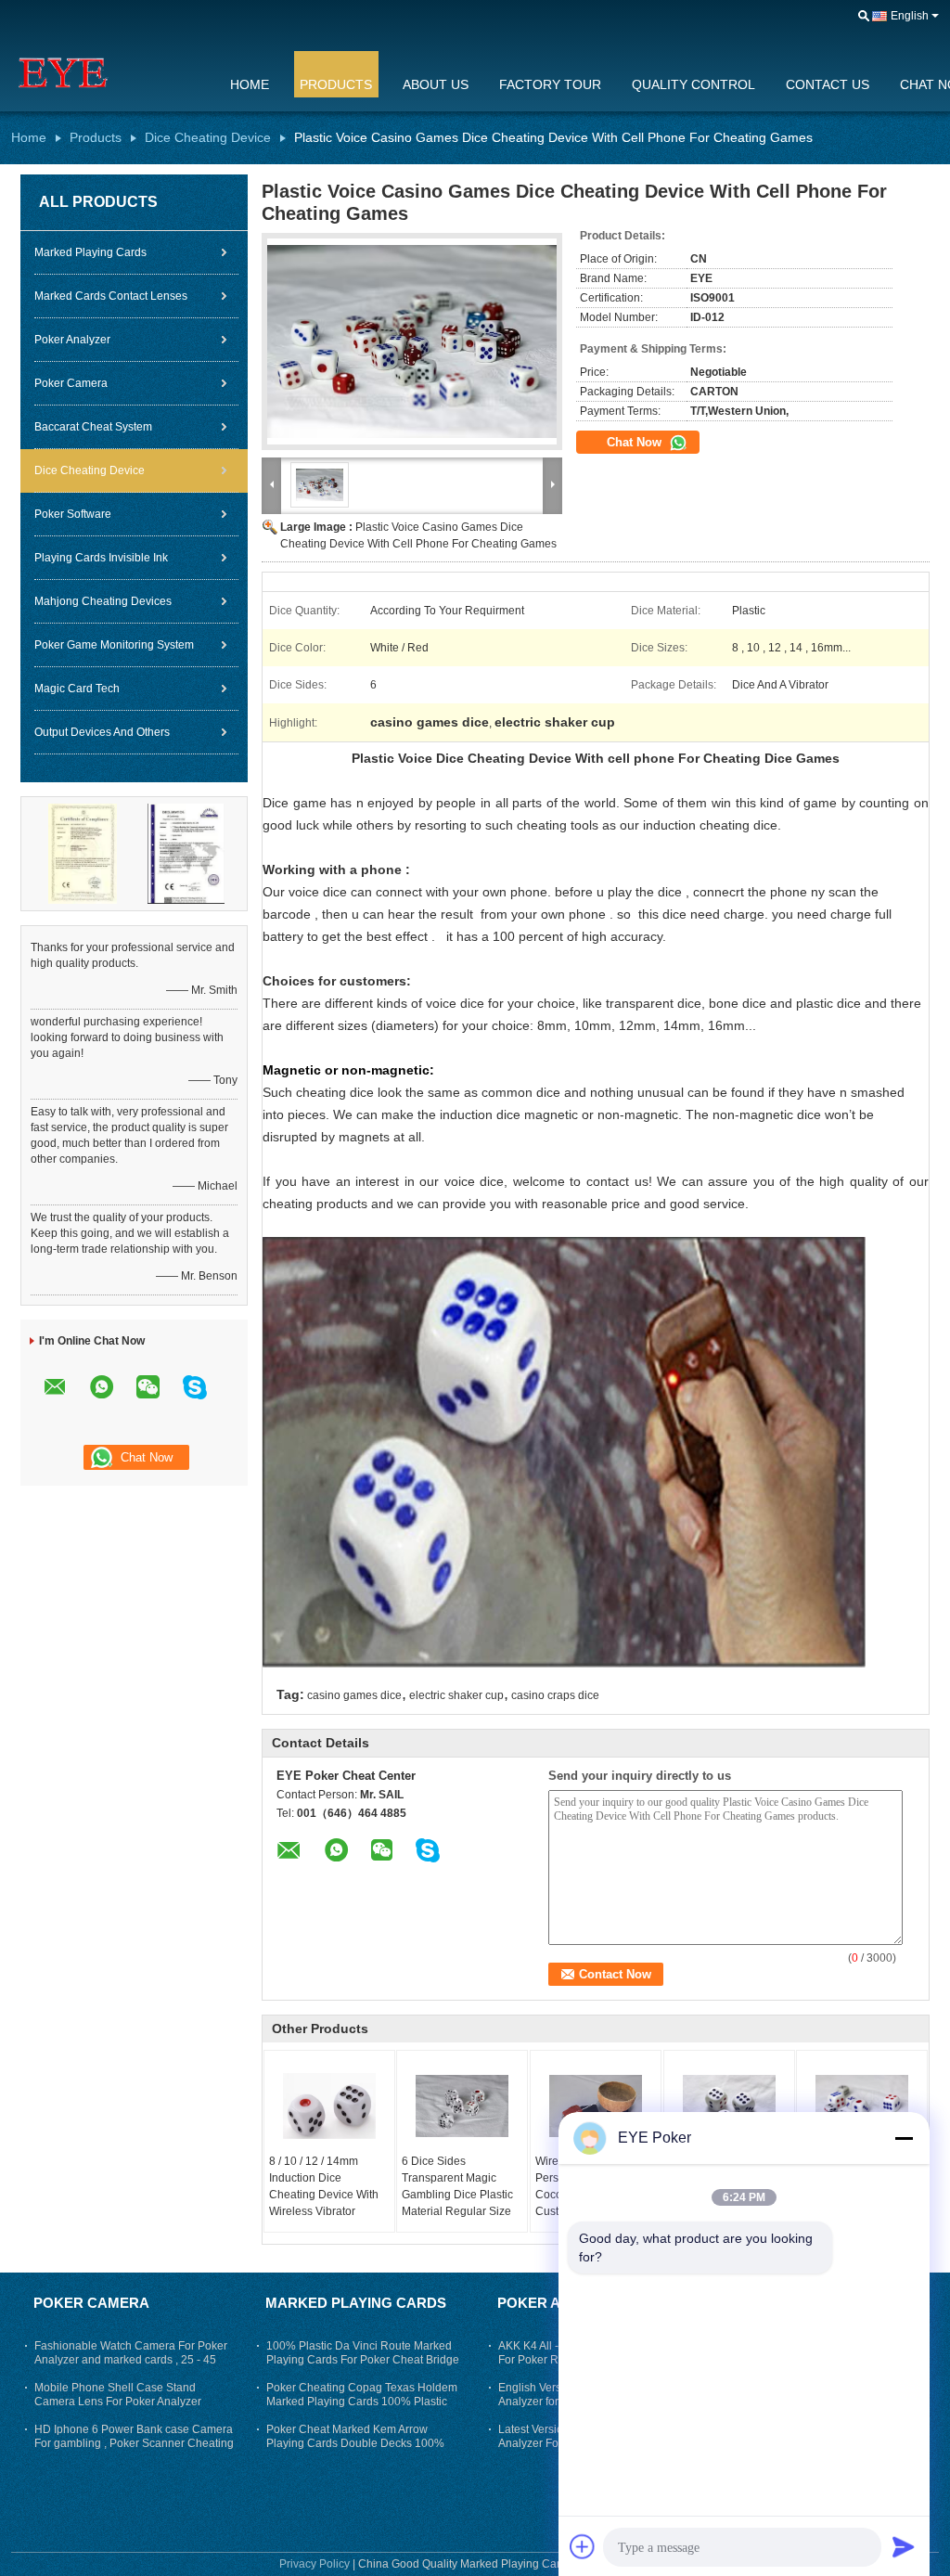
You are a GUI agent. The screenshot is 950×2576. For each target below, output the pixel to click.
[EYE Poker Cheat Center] (109, 73)
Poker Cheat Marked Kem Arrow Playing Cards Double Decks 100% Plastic (355, 2443)
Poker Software (73, 514)
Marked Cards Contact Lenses (111, 296)
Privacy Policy (315, 2564)
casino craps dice (555, 1695)
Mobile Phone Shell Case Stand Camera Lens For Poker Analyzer (118, 2395)
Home (250, 84)
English (910, 16)
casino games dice (354, 1695)
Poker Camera (71, 383)
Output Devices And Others (102, 732)
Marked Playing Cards (90, 252)
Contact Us (828, 84)
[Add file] (583, 2546)
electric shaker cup (456, 1695)
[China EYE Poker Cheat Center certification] (83, 853)
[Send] (904, 2546)
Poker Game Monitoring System (114, 645)
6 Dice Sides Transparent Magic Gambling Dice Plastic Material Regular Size (457, 2186)
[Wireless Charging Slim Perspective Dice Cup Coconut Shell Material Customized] (596, 2106)
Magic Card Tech (77, 689)
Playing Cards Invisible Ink (101, 558)
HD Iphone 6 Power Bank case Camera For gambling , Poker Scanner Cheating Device (134, 2443)
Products (336, 84)
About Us (436, 84)
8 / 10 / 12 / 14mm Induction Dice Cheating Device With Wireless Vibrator (324, 2186)
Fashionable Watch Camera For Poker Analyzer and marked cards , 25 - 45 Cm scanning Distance (131, 2360)
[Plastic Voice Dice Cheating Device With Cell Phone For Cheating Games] (729, 2106)
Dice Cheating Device (208, 137)
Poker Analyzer (72, 340)
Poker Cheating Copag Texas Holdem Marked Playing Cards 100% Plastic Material (362, 2402)
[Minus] (904, 2138)
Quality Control (693, 84)
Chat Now (636, 442)
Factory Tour (550, 84)
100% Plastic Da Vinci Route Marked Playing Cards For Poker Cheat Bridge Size (363, 2360)
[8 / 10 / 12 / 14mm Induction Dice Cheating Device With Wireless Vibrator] (329, 2106)
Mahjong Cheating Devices (103, 601)
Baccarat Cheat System (93, 427)
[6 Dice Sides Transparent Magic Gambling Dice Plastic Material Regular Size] (462, 2106)
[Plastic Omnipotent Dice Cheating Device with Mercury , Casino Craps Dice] (862, 2106)
